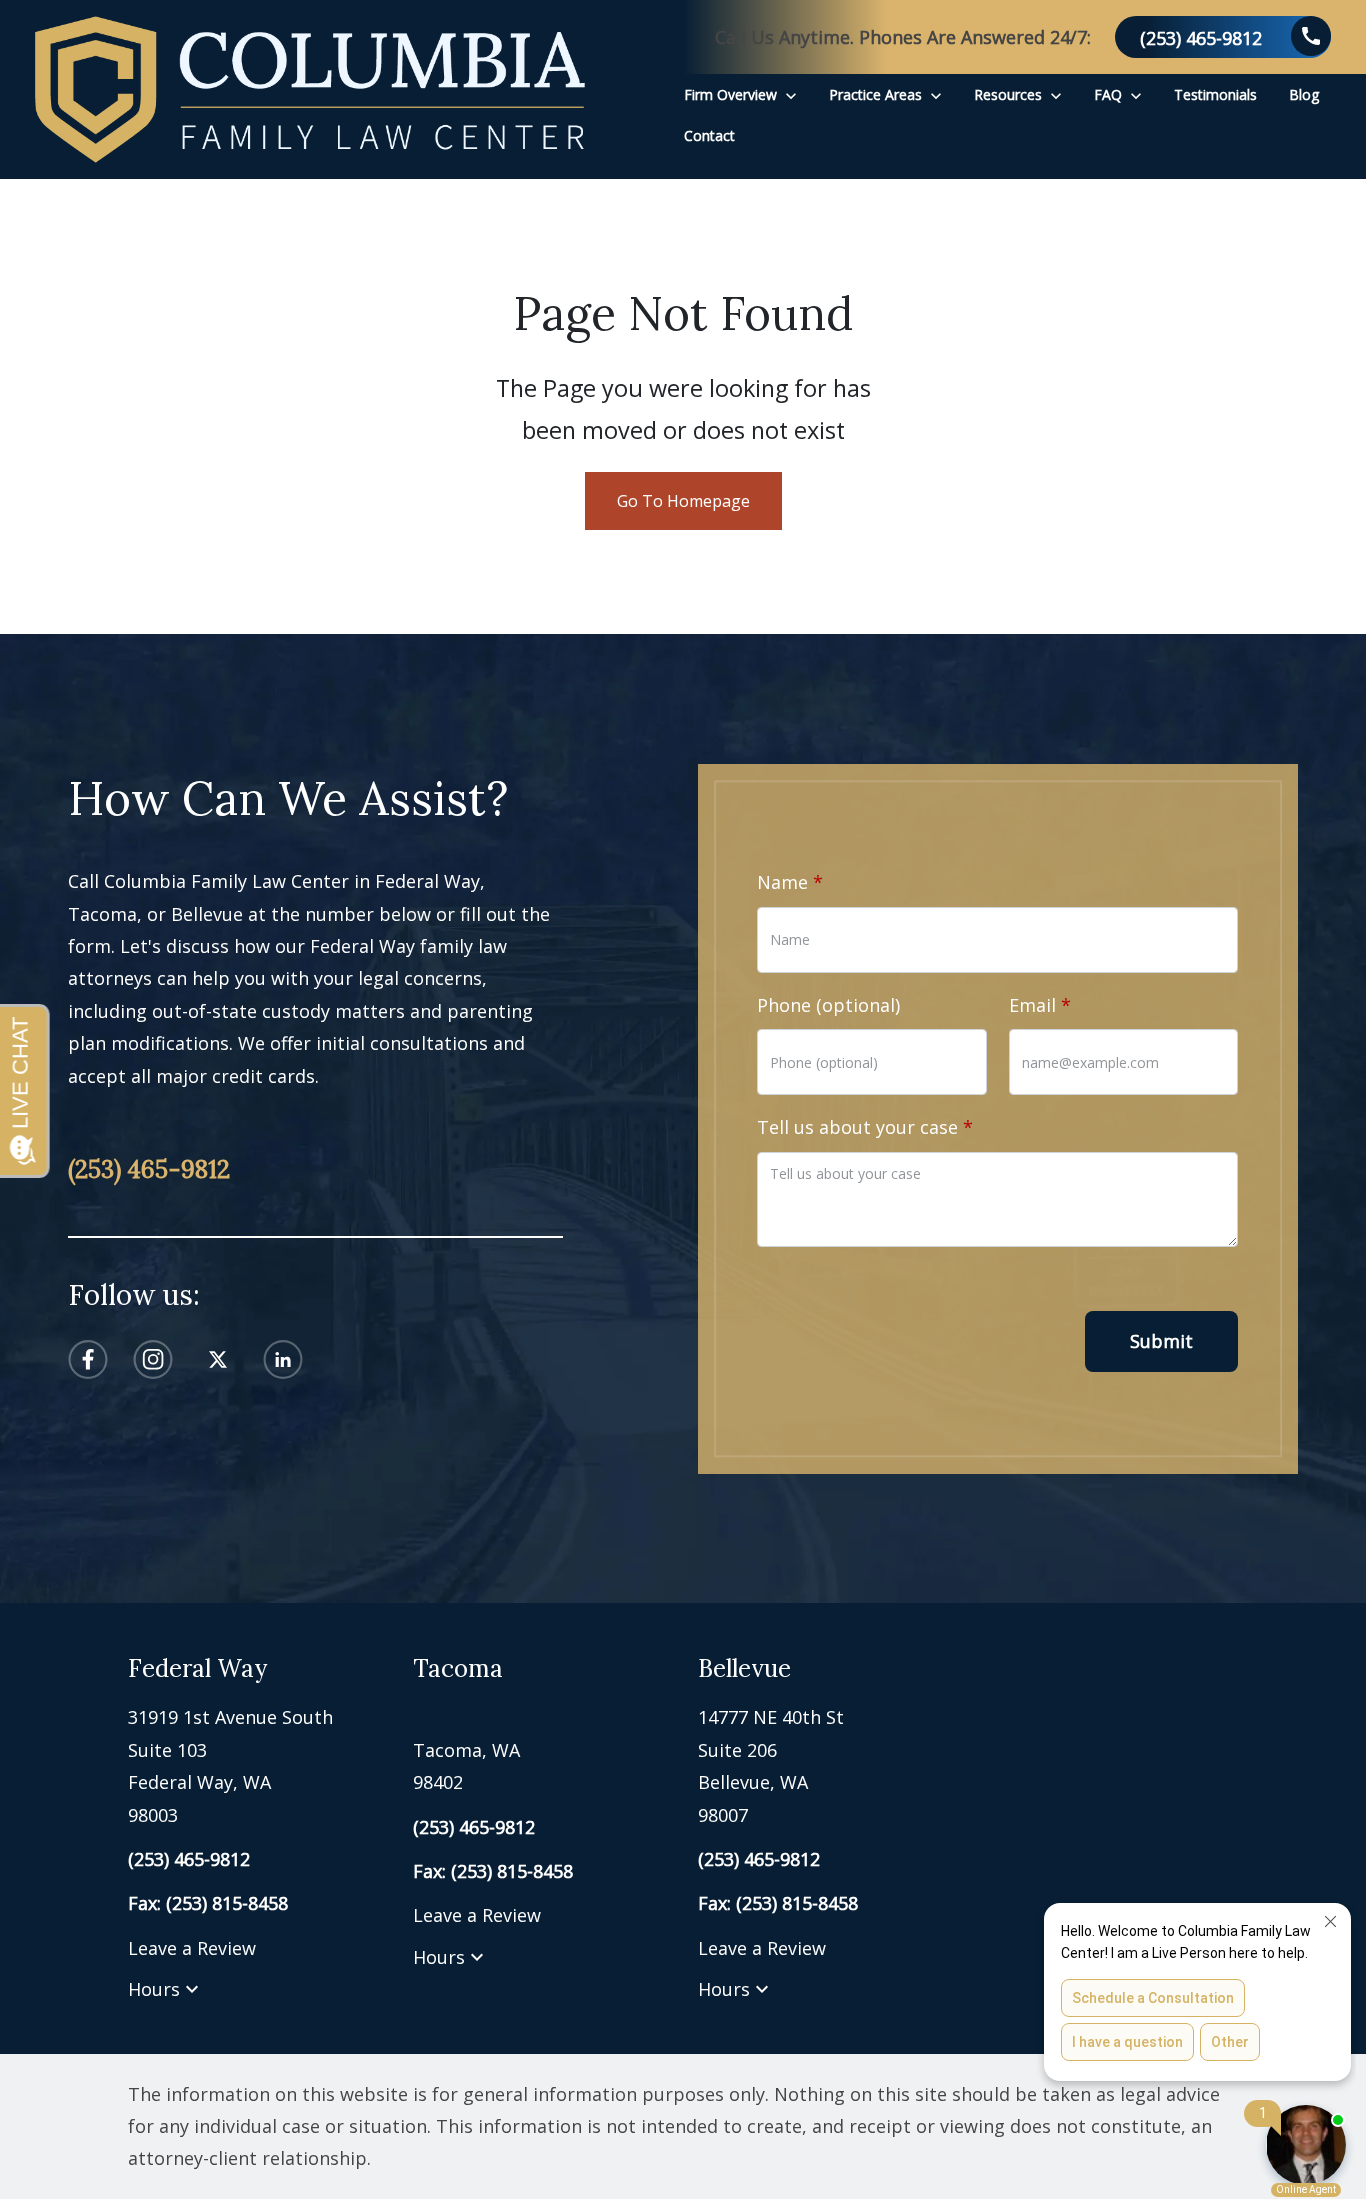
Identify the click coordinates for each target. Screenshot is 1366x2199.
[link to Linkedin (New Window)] (283, 1359)
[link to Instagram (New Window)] (153, 1359)
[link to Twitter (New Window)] (218, 1359)
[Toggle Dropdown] (791, 94)
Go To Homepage (683, 501)
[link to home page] (310, 89)
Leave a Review (192, 1948)
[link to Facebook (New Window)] (88, 1359)
